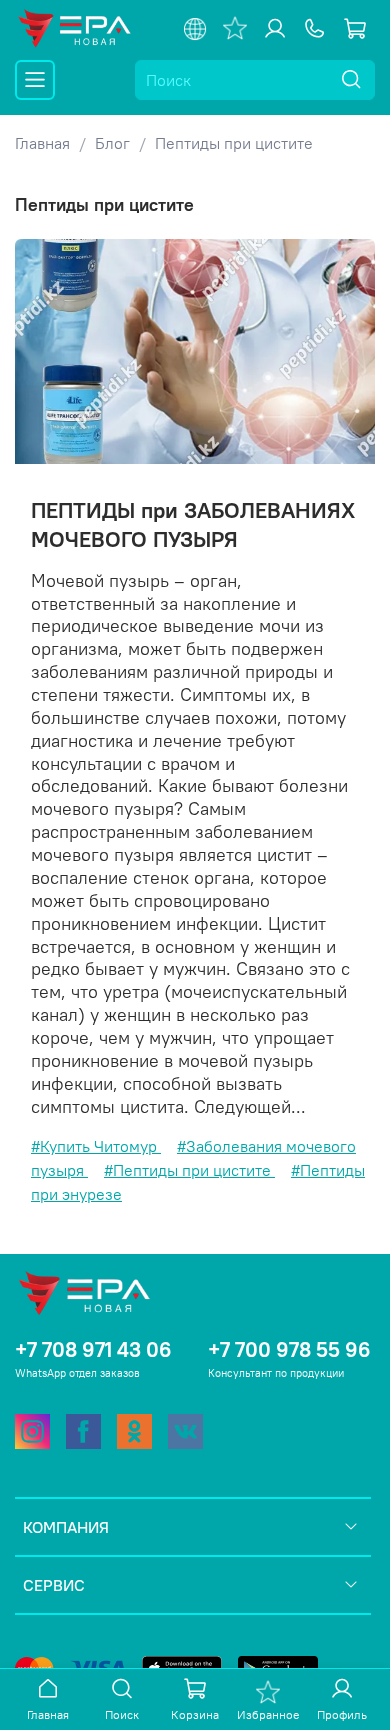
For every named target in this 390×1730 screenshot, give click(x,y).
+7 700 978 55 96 (289, 1349)
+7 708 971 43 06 (93, 1349)
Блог (112, 143)
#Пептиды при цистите (189, 1170)
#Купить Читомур (96, 1146)
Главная (42, 143)
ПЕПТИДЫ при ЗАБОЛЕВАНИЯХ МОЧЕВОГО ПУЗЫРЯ (193, 524)
